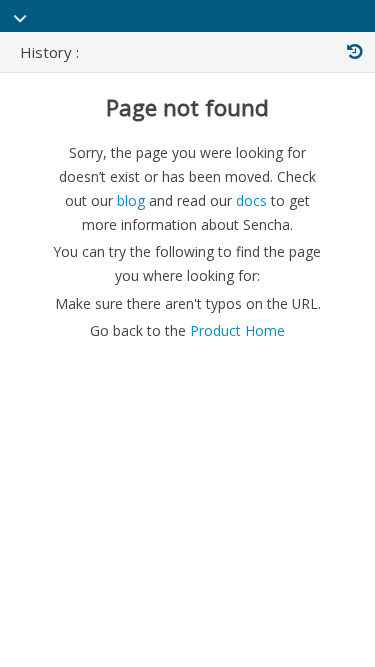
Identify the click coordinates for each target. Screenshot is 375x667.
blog (131, 200)
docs (251, 200)
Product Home (237, 330)
